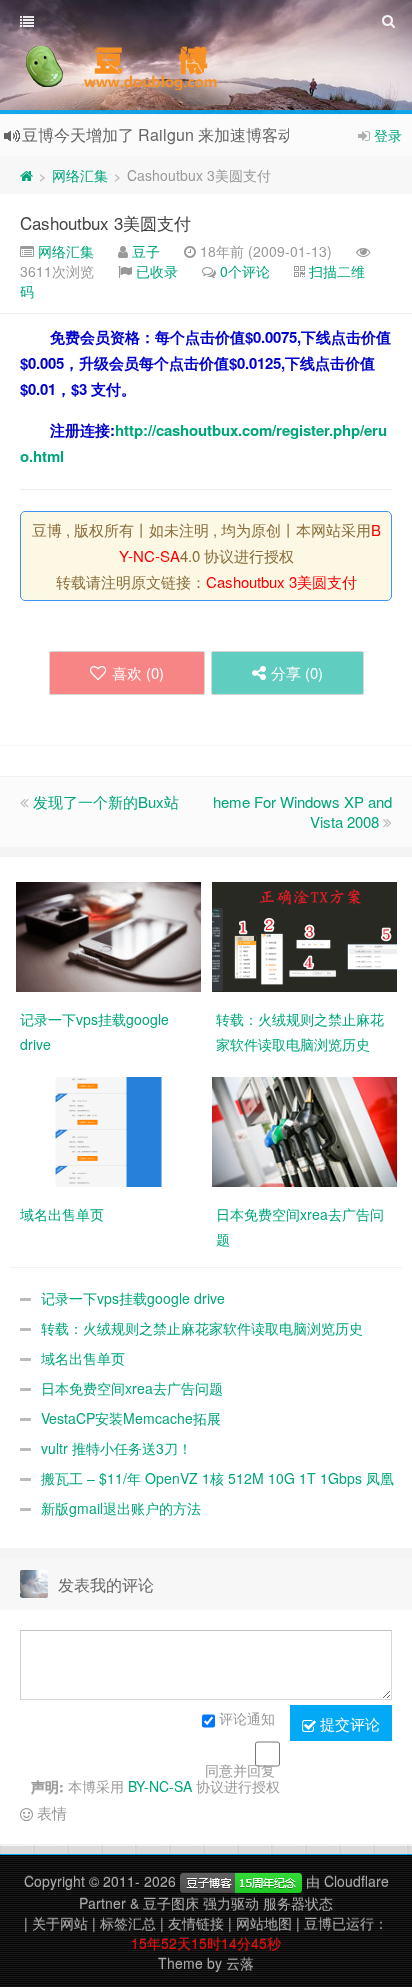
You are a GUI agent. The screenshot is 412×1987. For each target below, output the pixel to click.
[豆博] (241, 1881)
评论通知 (247, 1718)
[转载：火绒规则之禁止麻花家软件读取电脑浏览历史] (304, 935)
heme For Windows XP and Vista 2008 (302, 811)
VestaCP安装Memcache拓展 (131, 1418)
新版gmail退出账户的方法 (121, 1508)
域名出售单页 (83, 1358)
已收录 (157, 271)
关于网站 (60, 1923)
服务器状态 (298, 1903)
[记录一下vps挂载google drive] (108, 935)
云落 (240, 1963)
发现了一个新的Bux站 (106, 801)
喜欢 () (138, 672)
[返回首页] (26, 175)
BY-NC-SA (160, 1786)
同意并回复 (240, 1770)
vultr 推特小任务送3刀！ (116, 1448)
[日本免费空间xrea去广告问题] (304, 1130)
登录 (388, 135)
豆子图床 (171, 1903)
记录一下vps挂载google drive (133, 1298)
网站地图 (264, 1923)
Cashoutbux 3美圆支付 (105, 222)
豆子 (146, 251)
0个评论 (245, 271)
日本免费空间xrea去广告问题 (132, 1388)
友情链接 (196, 1923)
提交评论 (348, 1723)
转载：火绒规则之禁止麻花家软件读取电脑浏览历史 (202, 1328)
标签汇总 (128, 1923)
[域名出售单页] (108, 1130)
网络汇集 (80, 175)
